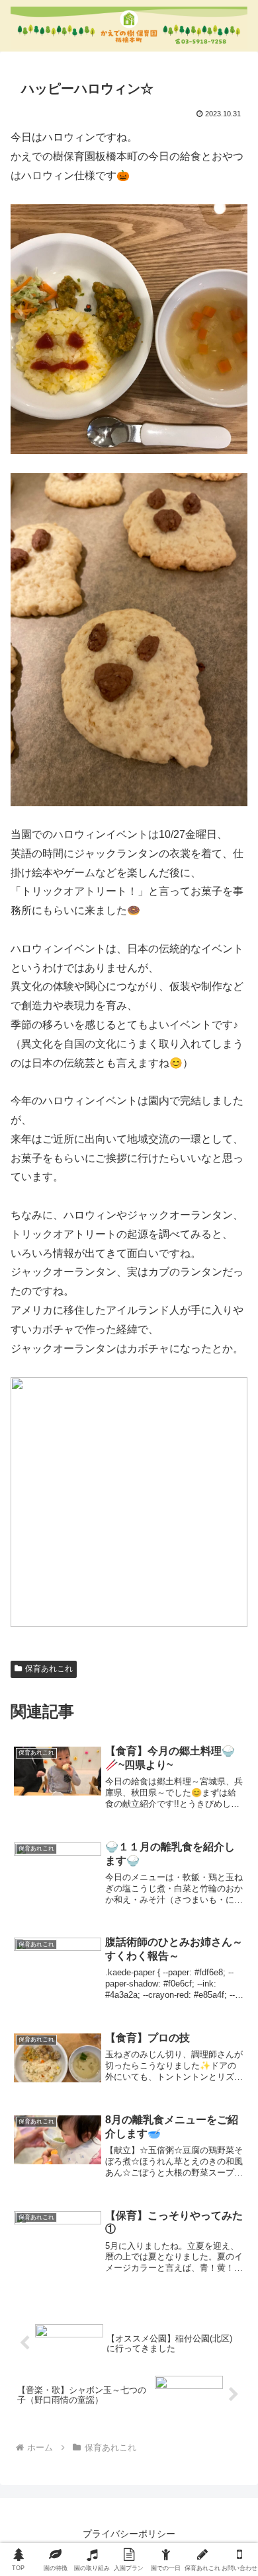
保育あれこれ (49, 1669)
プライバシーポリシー (129, 2534)
